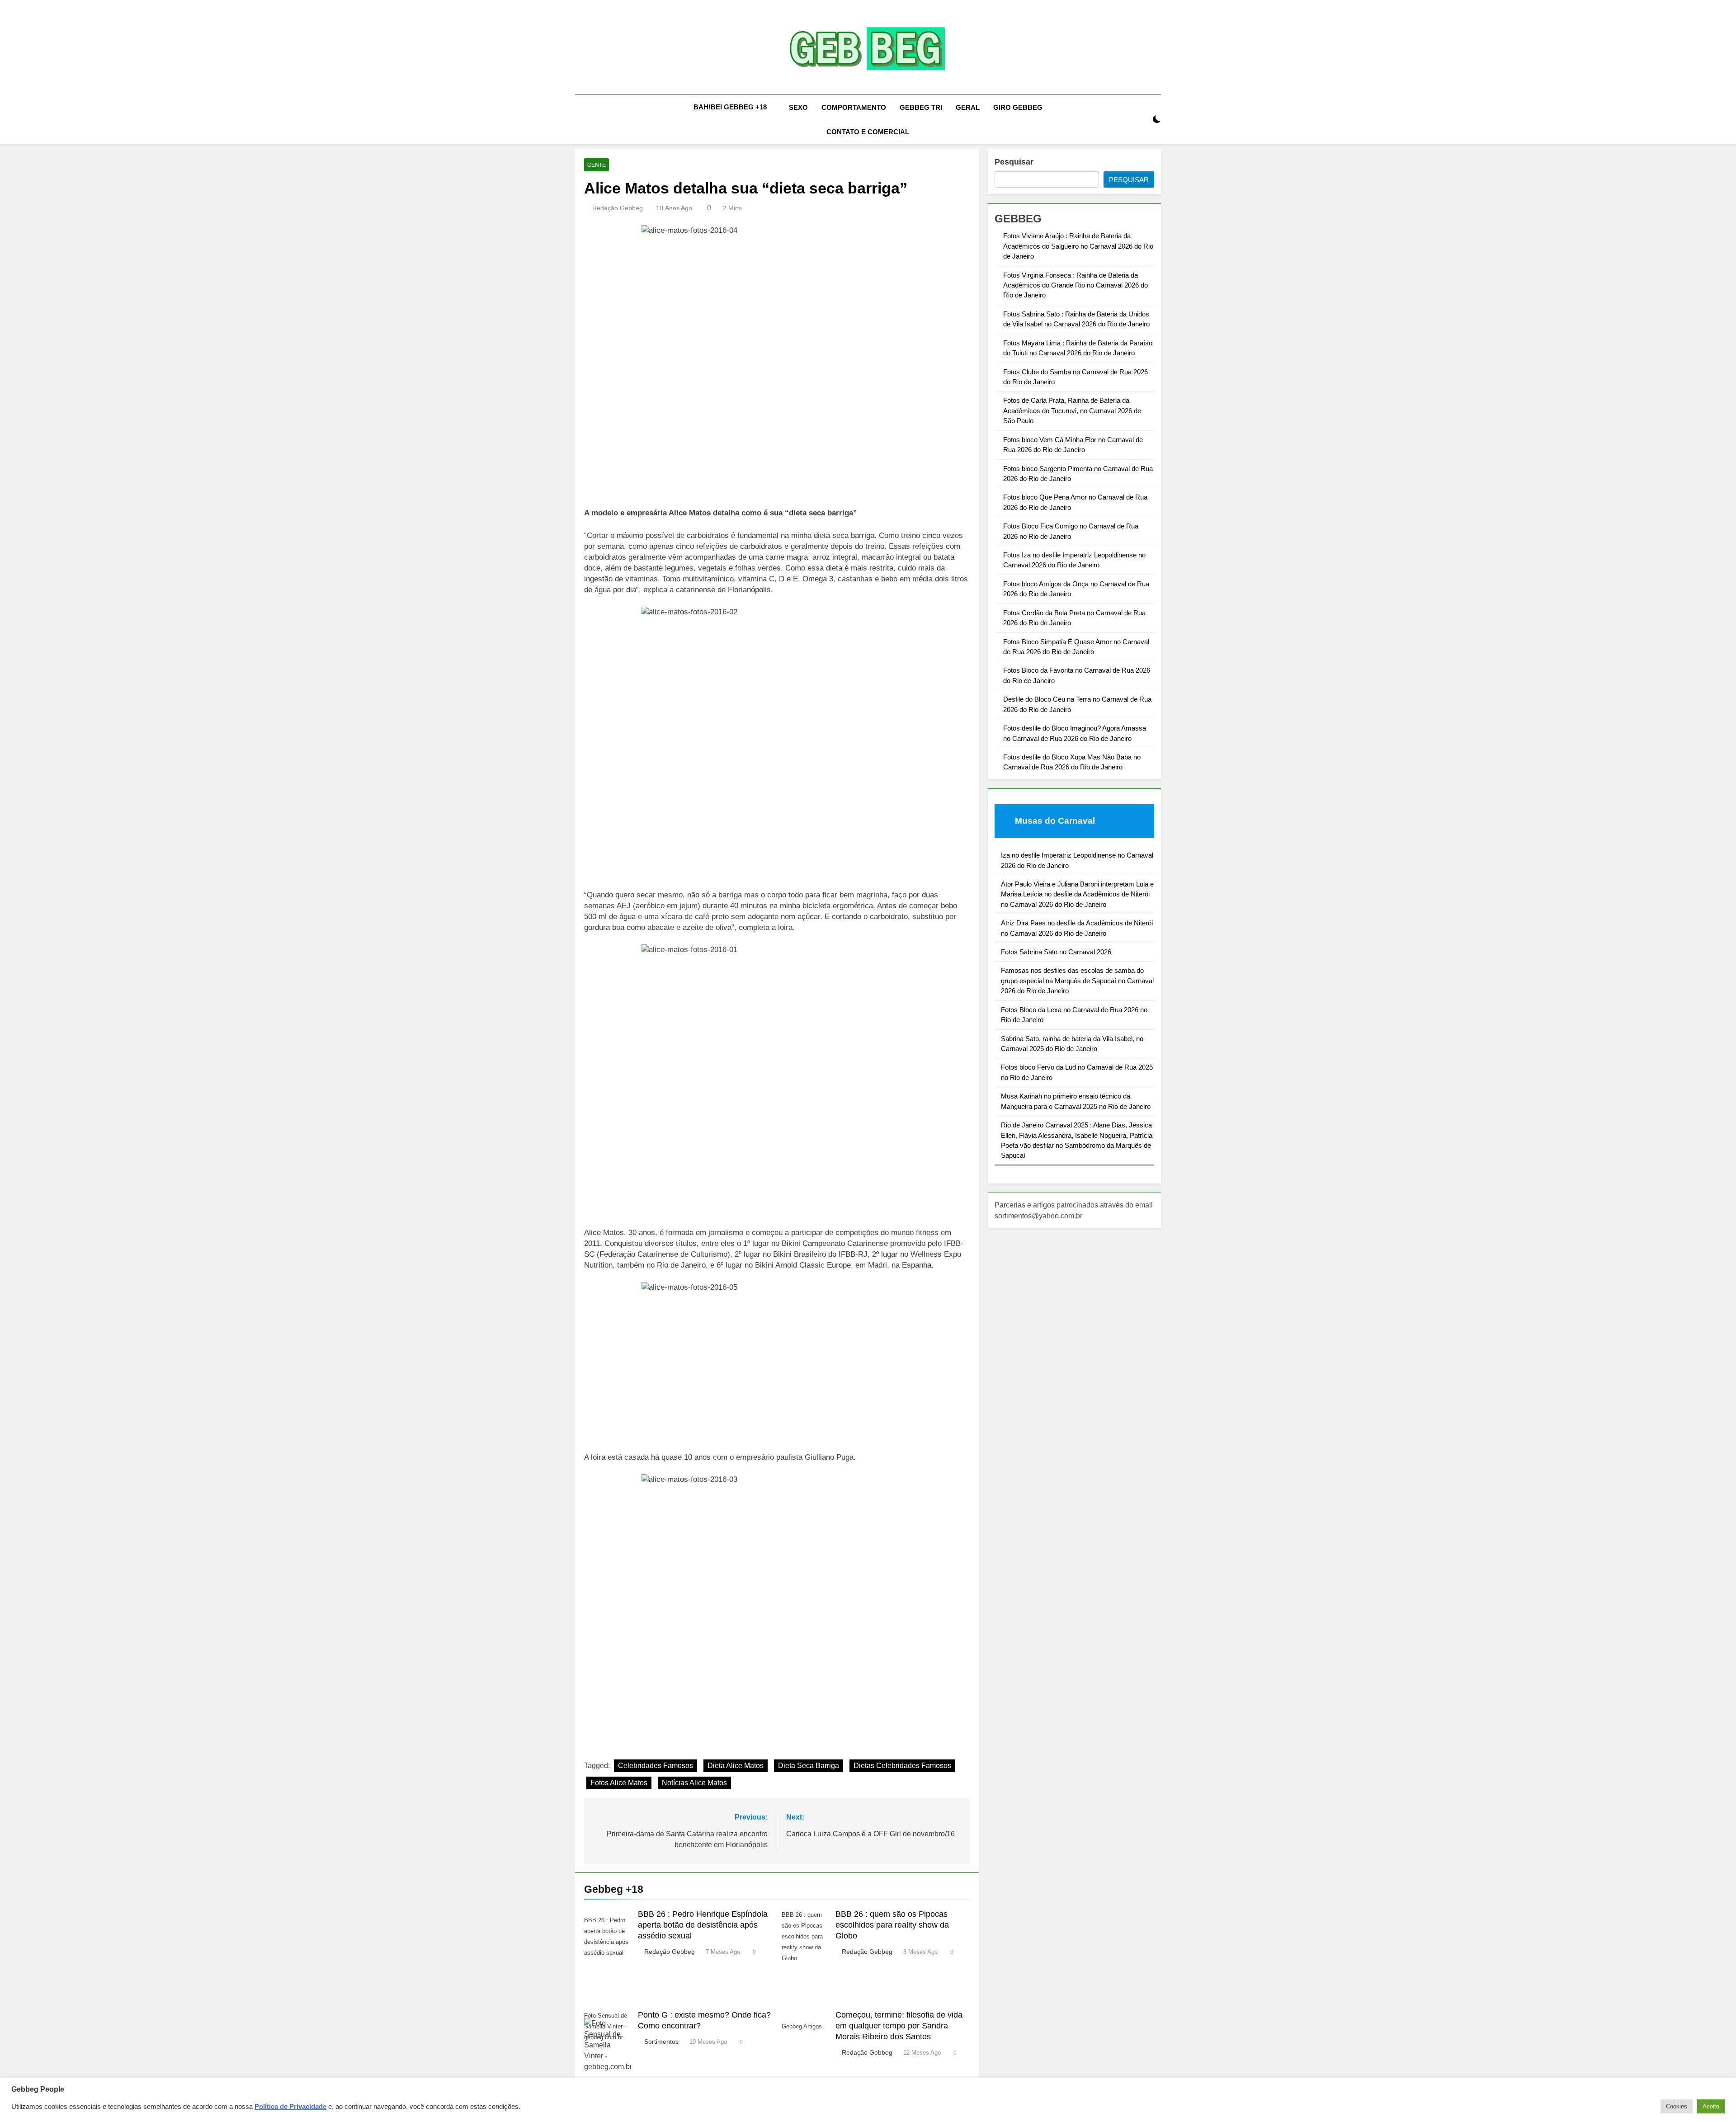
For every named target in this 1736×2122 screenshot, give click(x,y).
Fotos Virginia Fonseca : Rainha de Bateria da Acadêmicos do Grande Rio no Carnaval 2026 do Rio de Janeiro (1076, 285)
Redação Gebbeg (618, 208)
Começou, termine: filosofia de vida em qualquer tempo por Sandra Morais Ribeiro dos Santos (899, 2026)
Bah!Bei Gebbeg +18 (730, 107)
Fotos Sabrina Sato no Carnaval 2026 (1056, 952)
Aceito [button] (1711, 2106)
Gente (597, 165)
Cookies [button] (1677, 2106)
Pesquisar (1014, 162)
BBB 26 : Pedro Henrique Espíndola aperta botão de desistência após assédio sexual (703, 1925)
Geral (968, 107)
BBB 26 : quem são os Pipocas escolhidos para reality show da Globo (892, 1925)
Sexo (798, 107)
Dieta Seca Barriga (809, 1766)
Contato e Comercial (868, 132)
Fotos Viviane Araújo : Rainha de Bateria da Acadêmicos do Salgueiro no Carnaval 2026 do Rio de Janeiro (1078, 246)
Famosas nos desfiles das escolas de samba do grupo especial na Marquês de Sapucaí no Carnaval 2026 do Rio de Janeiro (1077, 981)
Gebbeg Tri (921, 107)
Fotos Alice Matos (619, 1783)
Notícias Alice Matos (694, 1783)
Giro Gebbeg (1018, 107)
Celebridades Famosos (656, 1766)
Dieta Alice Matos (736, 1766)
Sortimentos (661, 2042)
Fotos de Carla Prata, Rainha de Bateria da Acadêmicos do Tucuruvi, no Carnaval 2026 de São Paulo (1072, 410)
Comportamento (854, 107)
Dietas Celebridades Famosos (902, 1766)
